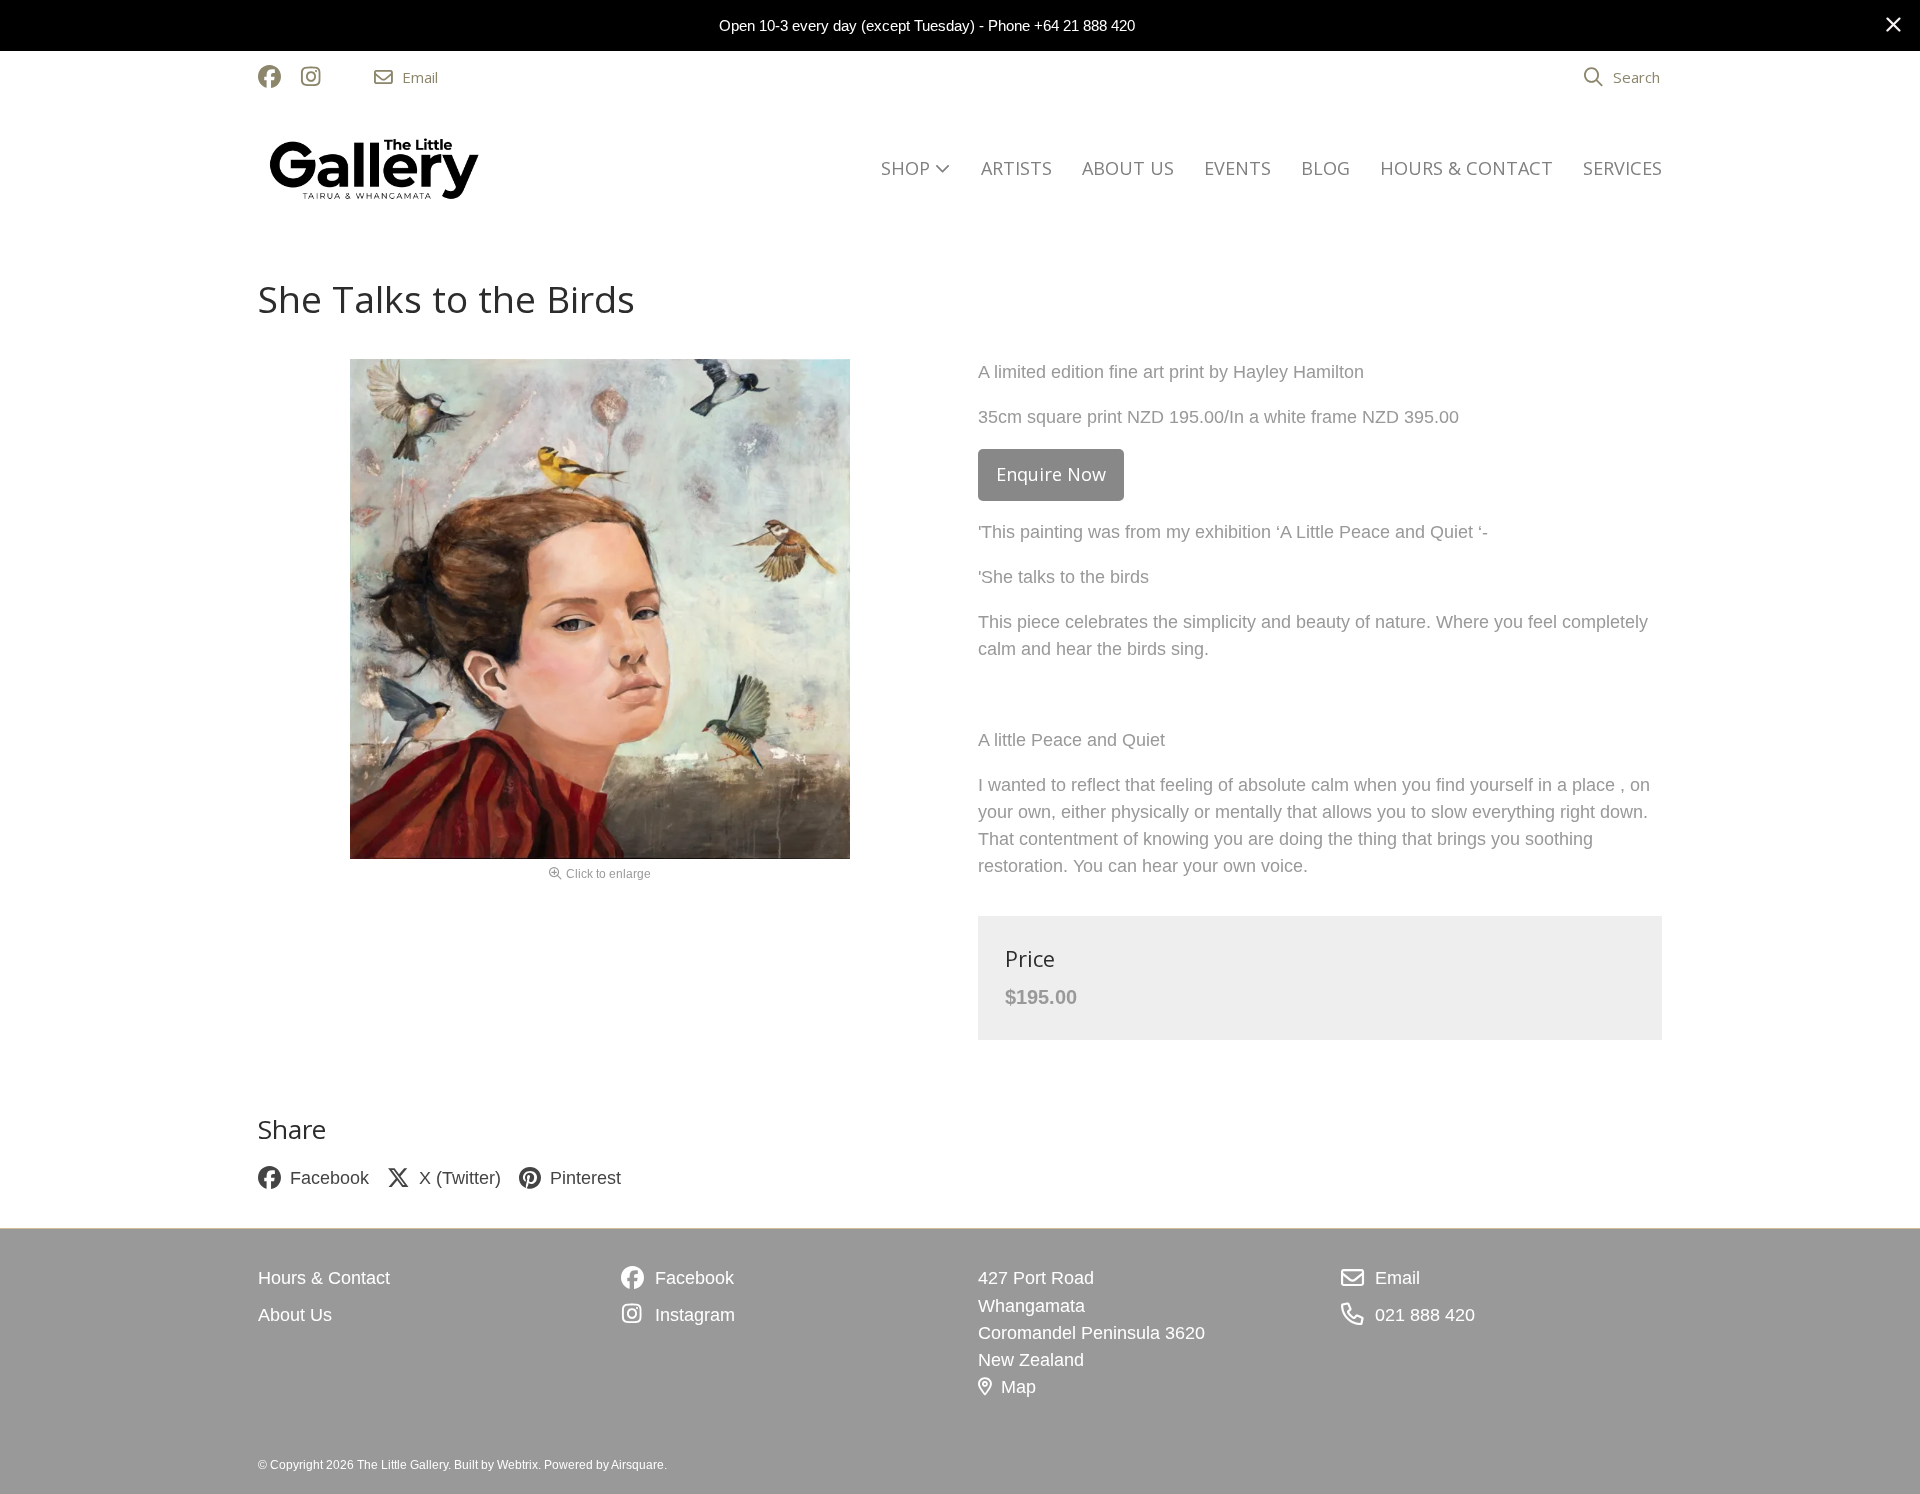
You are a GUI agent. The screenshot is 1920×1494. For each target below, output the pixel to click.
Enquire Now (1051, 474)
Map (1018, 1387)
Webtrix (517, 1465)
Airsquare (637, 1465)
